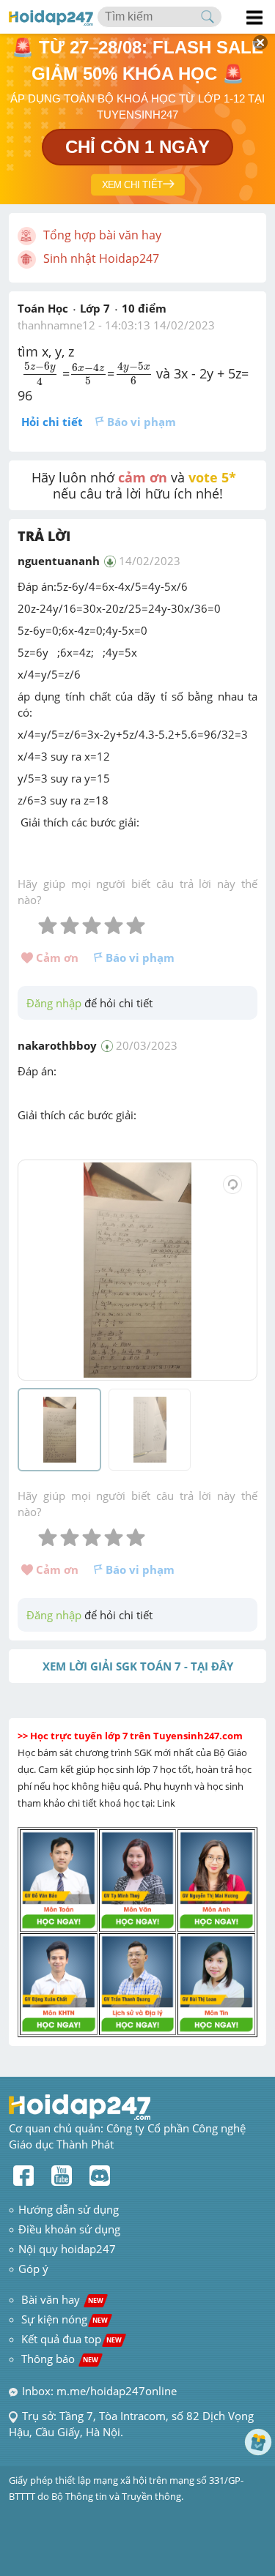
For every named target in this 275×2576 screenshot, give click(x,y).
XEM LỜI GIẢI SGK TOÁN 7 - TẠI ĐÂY (138, 1666)
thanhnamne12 (56, 325)
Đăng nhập (54, 1003)
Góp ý (33, 2269)
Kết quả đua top (71, 2339)
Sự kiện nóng (65, 2319)
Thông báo (60, 2359)
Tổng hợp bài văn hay (102, 235)
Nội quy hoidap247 (67, 2249)
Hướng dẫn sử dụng (69, 2209)
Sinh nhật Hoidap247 (101, 258)
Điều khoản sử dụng (69, 2229)
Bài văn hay (61, 2299)
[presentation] (40, 373)
